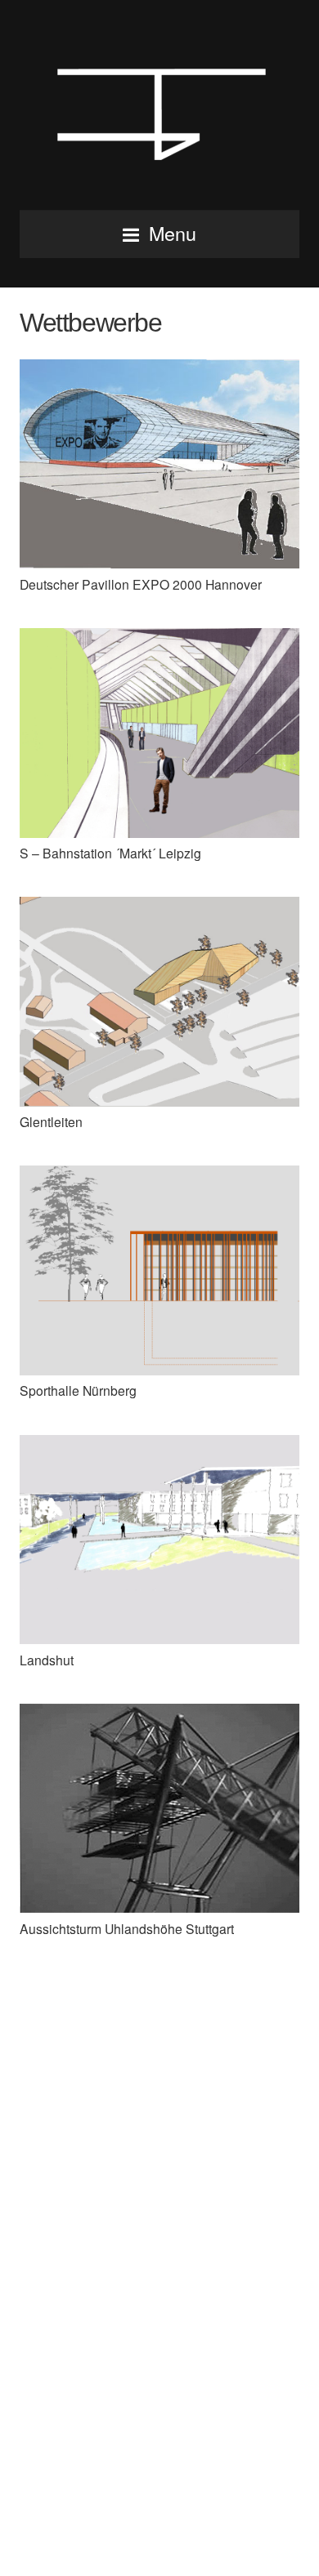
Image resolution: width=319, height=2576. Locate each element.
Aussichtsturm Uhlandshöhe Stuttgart (127, 1928)
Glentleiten (51, 1121)
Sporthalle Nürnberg (78, 1390)
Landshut (47, 1660)
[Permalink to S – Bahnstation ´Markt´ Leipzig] (159, 832)
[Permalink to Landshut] (159, 1638)
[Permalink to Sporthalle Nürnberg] (159, 1370)
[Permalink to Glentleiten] (159, 1101)
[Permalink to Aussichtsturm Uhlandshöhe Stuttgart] (159, 1907)
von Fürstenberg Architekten (159, 110)
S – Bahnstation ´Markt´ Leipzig (110, 853)
